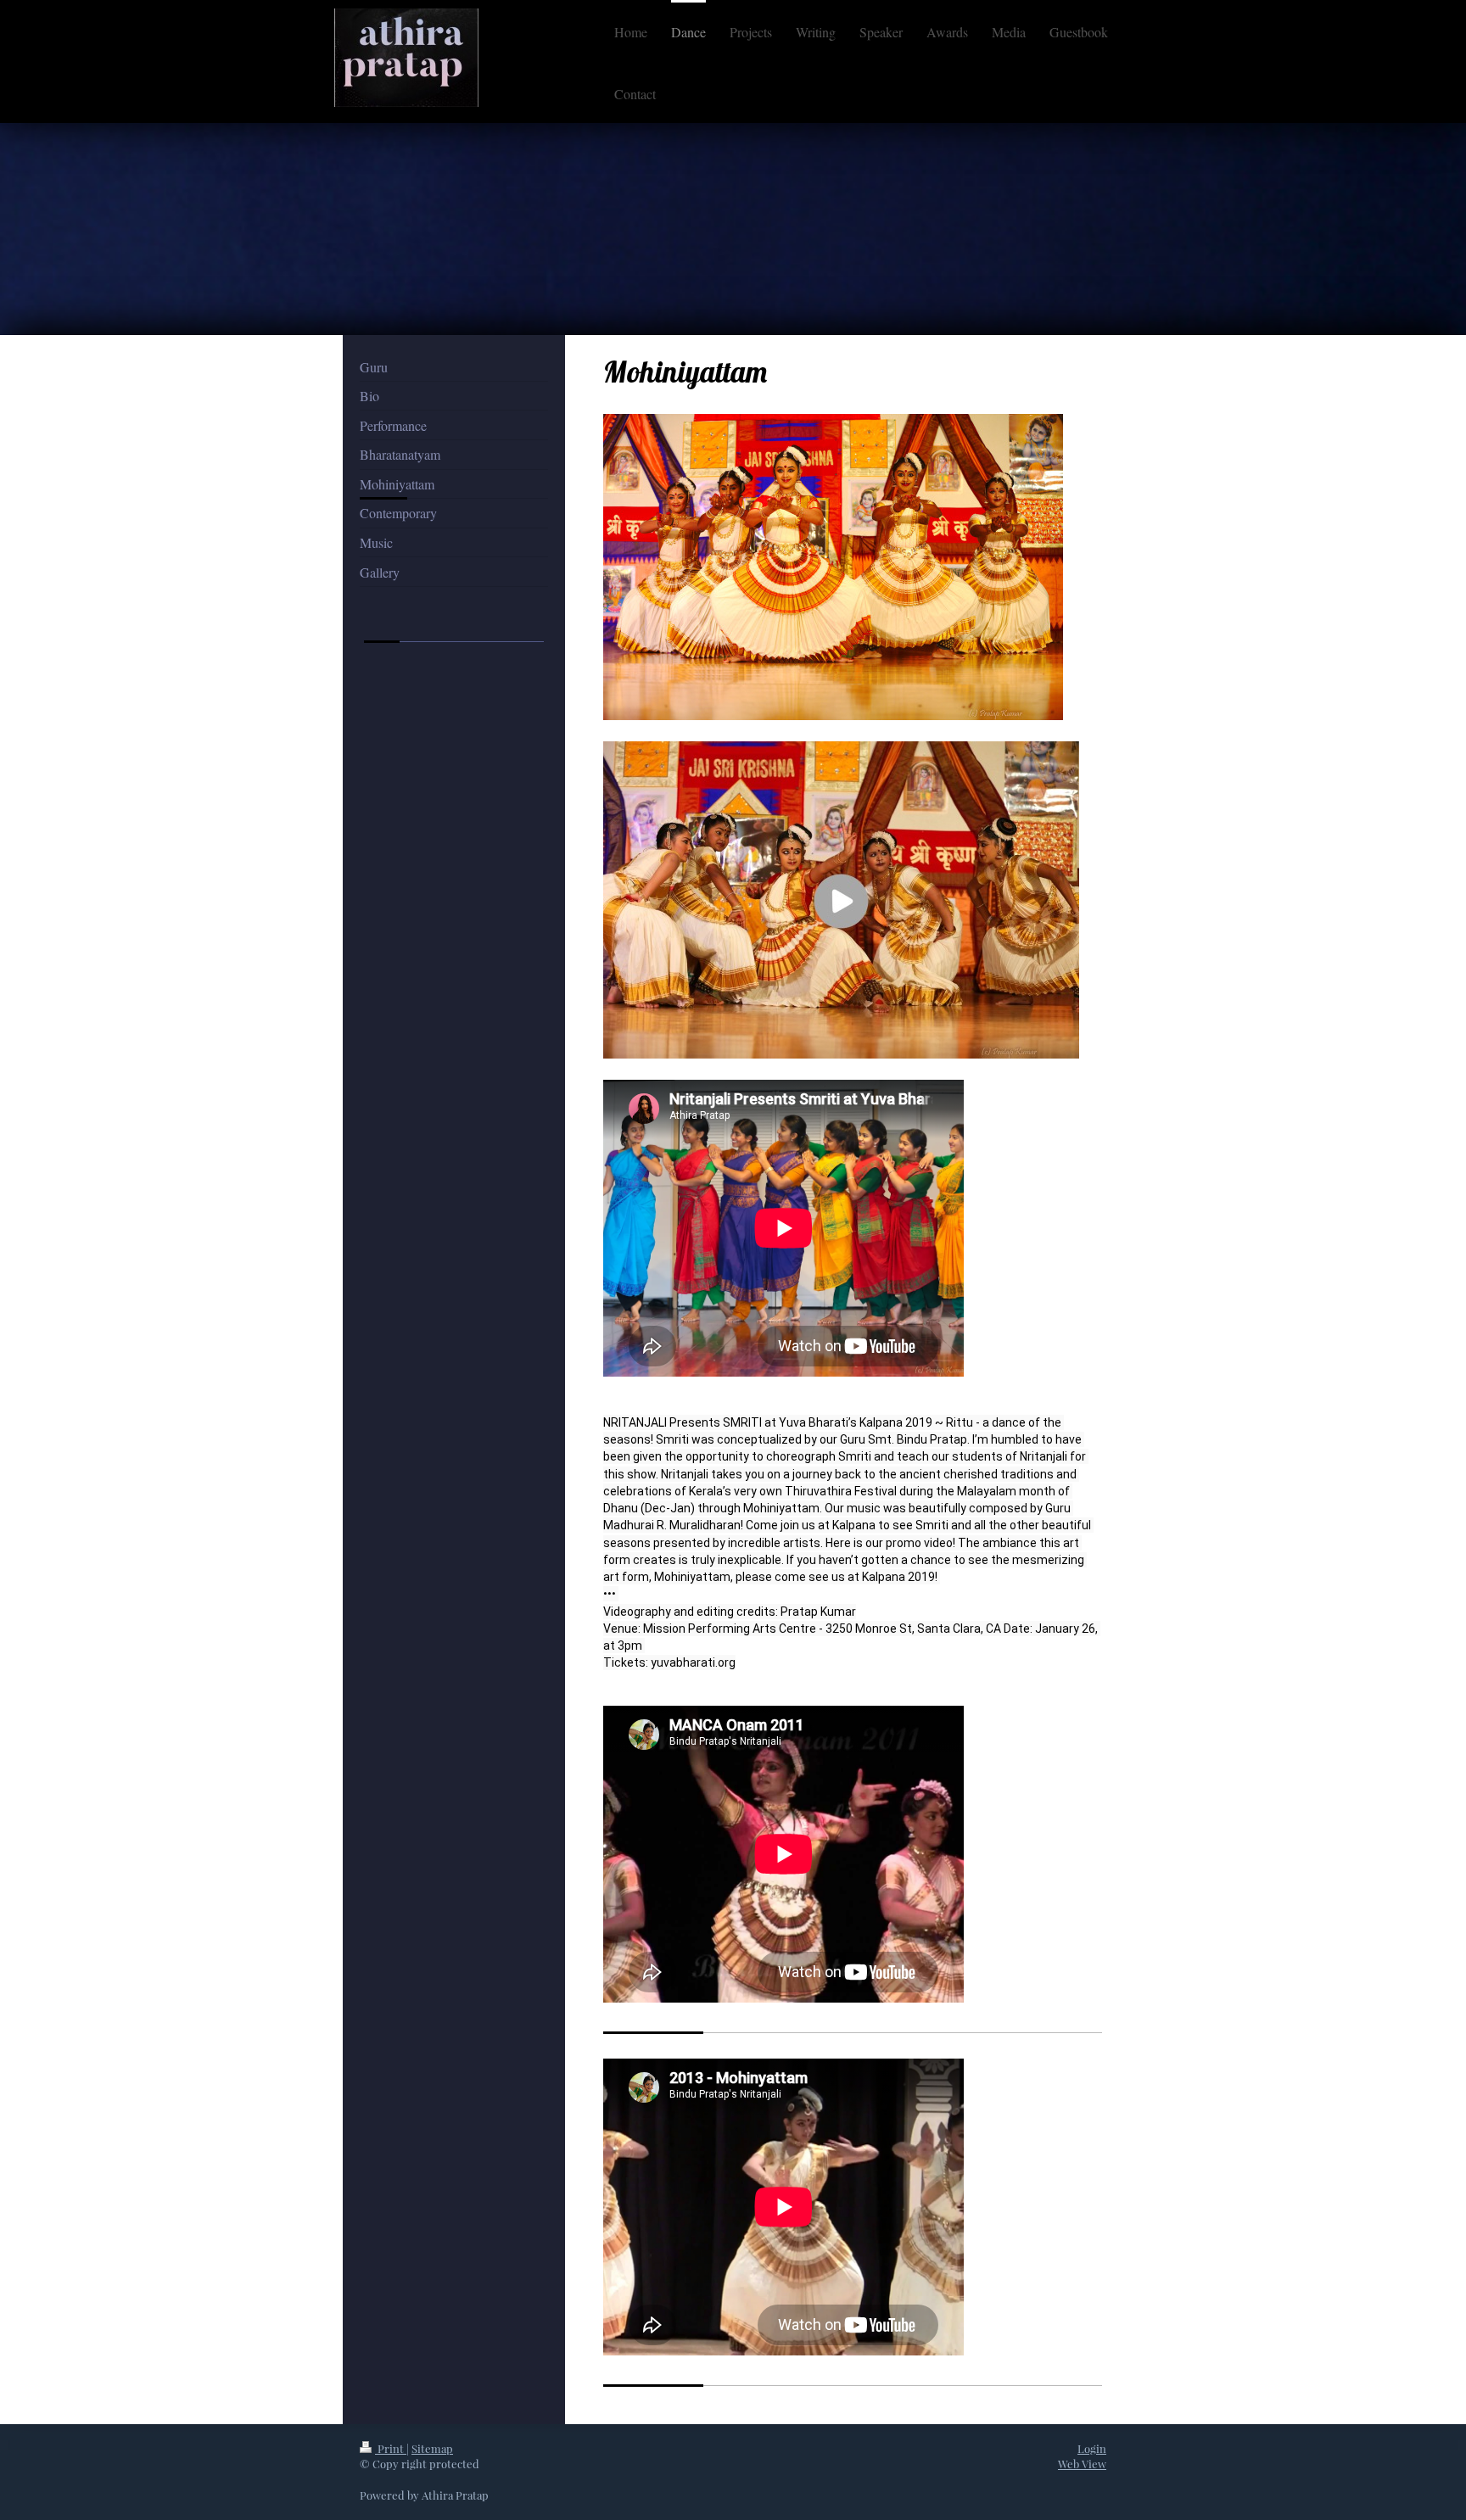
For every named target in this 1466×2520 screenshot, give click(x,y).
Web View (1082, 2464)
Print (391, 2448)
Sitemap (432, 2448)
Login (1092, 2448)
